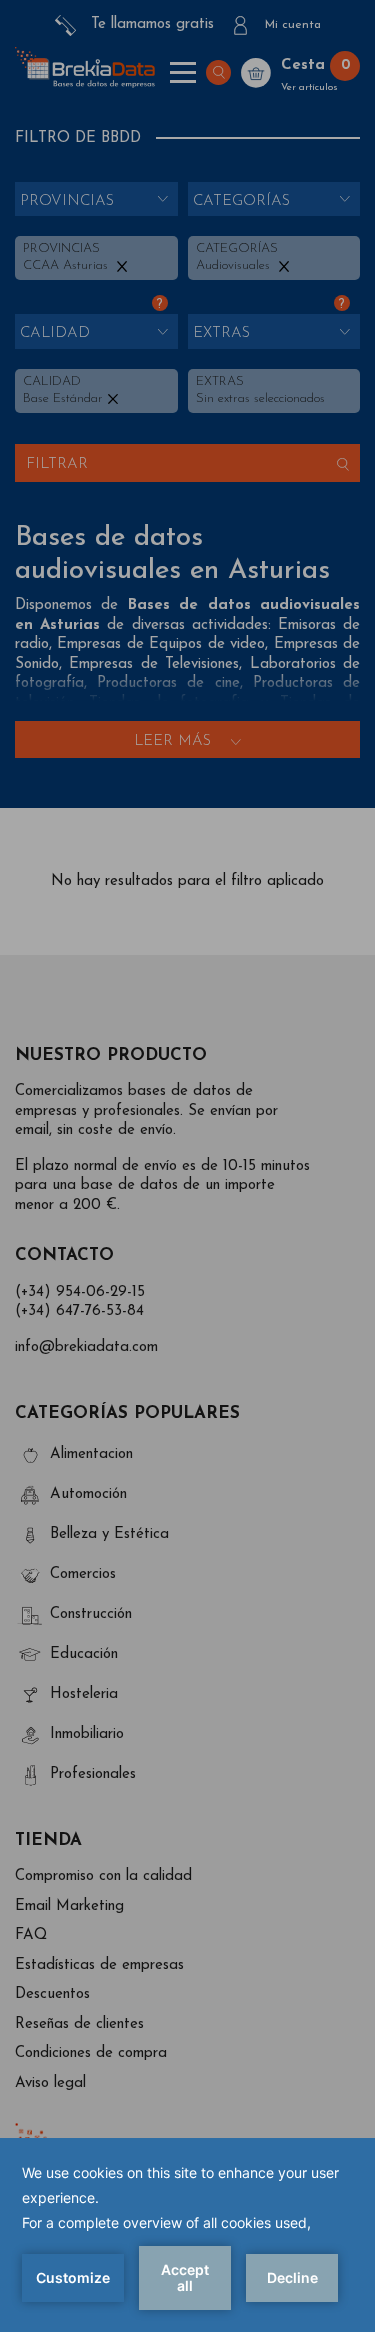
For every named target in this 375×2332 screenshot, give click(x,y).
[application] (187, 2235)
